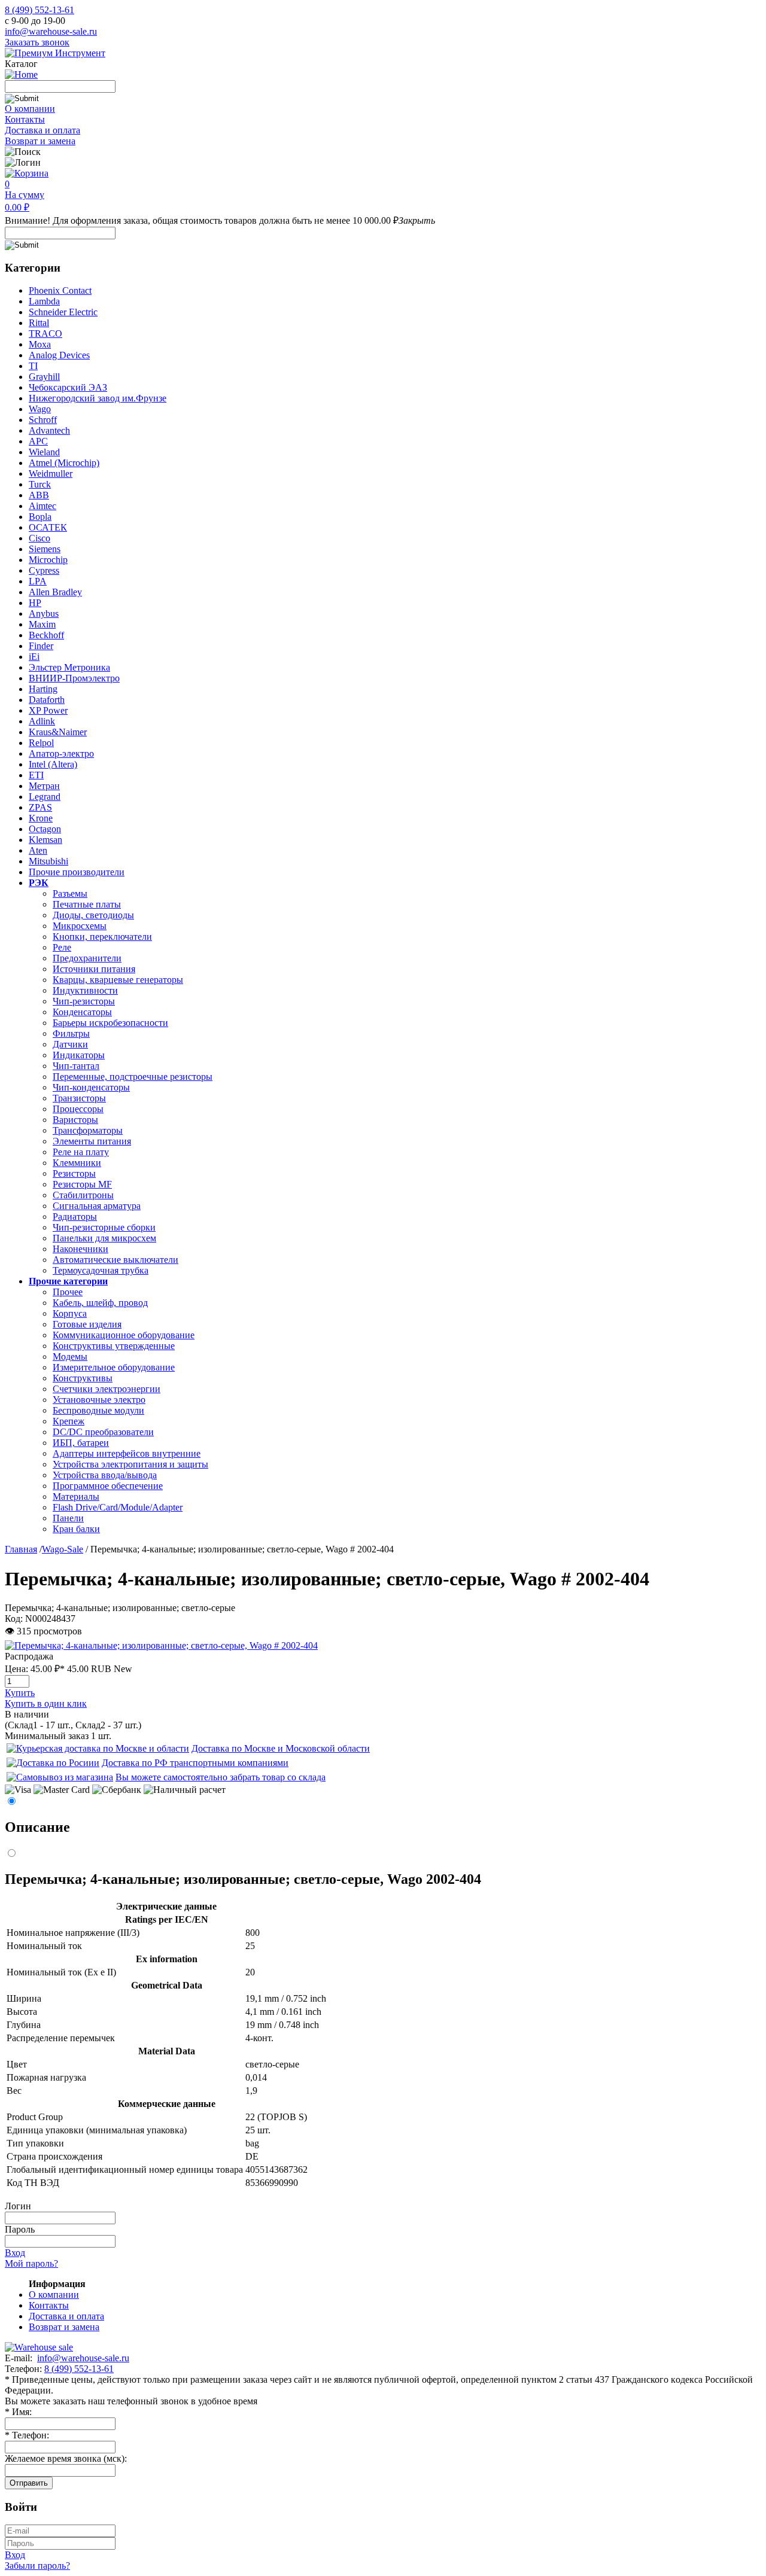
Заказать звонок (37, 42)
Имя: (18, 2412)
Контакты (25, 119)
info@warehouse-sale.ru (51, 31)
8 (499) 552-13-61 (39, 10)
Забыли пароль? (37, 2566)
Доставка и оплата (42, 130)
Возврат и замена (40, 141)
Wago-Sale (63, 1549)
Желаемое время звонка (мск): (66, 2458)
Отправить (29, 2483)
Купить (20, 1693)
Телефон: (27, 2435)
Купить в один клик (46, 1703)
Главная (21, 1549)
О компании (30, 109)
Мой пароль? (31, 2263)
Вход (15, 2253)
